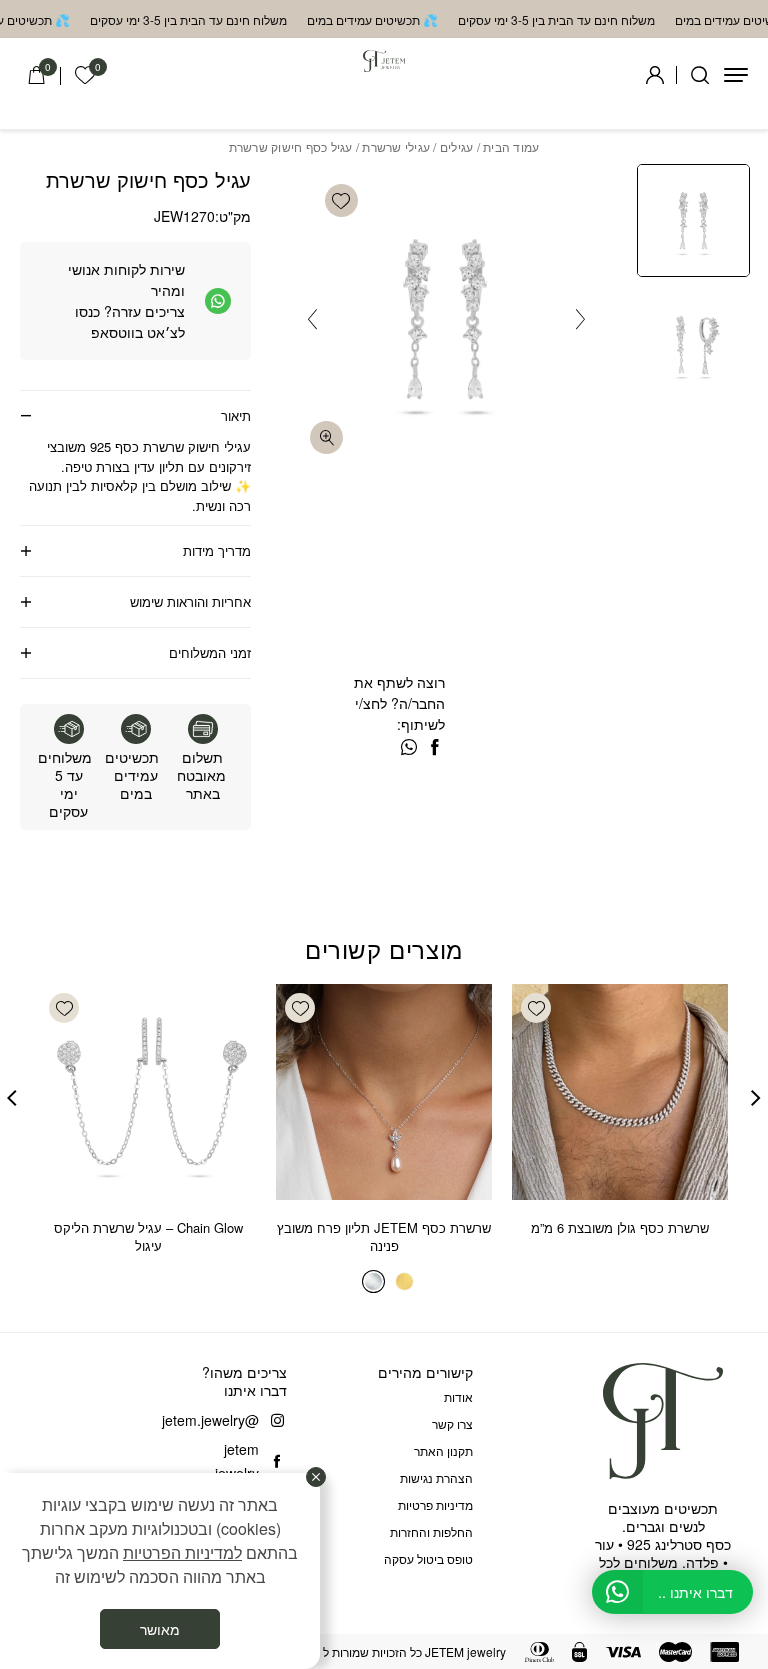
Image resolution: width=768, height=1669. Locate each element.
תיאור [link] (236, 415)
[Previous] (580, 319)
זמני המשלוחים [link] (210, 652)
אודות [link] (458, 1396)
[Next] (312, 319)
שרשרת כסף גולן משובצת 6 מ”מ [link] (620, 1227)
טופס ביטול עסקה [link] (428, 1558)
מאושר (160, 1629)
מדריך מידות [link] (217, 550)
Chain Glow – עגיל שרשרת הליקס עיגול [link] (148, 1236)
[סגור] (316, 1477)
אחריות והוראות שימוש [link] (190, 601)
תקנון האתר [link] (443, 1450)
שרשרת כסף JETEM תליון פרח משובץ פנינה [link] (384, 1236)
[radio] (404, 1281)
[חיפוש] (700, 75)
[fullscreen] (326, 437)
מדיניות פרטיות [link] (435, 1504)
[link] (85, 75)
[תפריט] (736, 75)
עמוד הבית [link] (511, 146)
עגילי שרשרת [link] (396, 146)
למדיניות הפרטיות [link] (182, 1552)
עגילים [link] (457, 146)
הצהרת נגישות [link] (436, 1477)
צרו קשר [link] (452, 1423)
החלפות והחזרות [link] (431, 1531)
